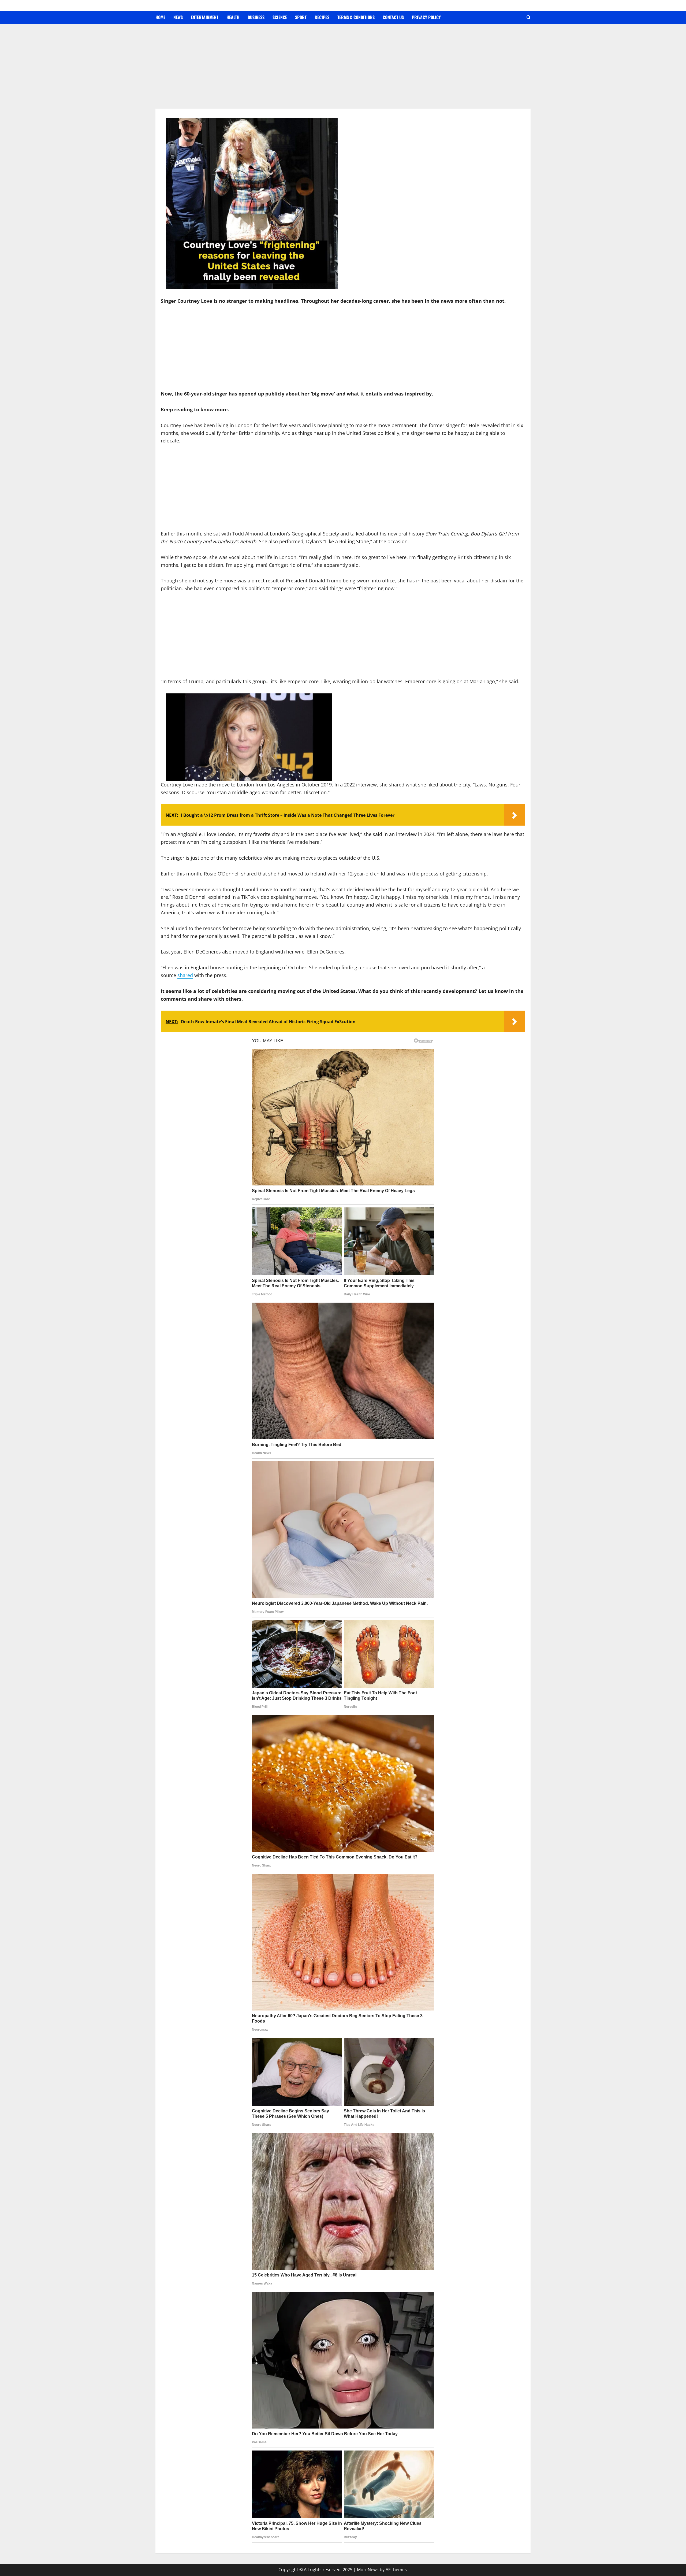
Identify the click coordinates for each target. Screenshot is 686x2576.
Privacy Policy (426, 17)
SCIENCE (280, 17)
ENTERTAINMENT (205, 17)
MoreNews (368, 2570)
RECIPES (322, 17)
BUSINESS (256, 17)
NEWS (178, 17)
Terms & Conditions (356, 17)
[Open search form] (529, 17)
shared (185, 975)
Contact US (393, 17)
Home (160, 17)
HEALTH (233, 17)
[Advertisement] (343, 69)
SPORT (301, 17)
